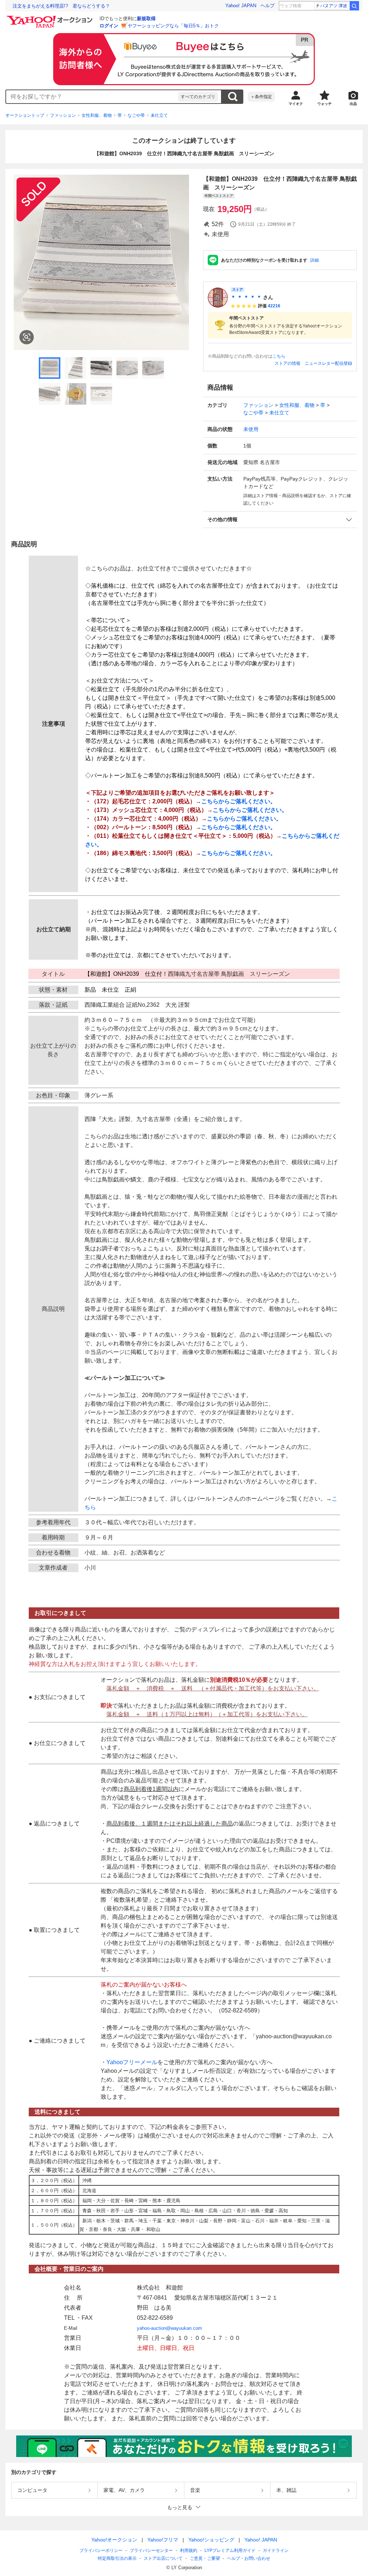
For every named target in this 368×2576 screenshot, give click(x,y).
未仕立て (159, 115)
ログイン (109, 26)
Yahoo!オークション (114, 2540)
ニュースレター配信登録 (328, 363)
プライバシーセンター (151, 2550)
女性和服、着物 (97, 115)
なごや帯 (136, 115)
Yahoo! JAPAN (241, 6)
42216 (274, 306)
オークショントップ (25, 115)
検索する (233, 97)
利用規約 (189, 2550)
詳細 (314, 260)
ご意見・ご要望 (205, 2558)
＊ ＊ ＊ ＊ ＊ (246, 297)
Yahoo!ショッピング (211, 2540)
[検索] (354, 6)
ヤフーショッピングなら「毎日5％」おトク (173, 26)
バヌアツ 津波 (334, 6)
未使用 (251, 429)
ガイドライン (276, 2550)
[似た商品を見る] (27, 337)
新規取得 (146, 19)
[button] (280, 520)
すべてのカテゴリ (198, 97)
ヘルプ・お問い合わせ (249, 2558)
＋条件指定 (261, 97)
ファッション (63, 115)
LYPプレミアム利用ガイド (230, 2550)
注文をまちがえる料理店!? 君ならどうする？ (61, 6)
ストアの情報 (287, 363)
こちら (279, 356)
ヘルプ (268, 6)
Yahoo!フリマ (163, 2540)
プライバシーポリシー (101, 2550)
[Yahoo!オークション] (51, 18)
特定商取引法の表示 (117, 2558)
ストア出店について (163, 2558)
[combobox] (92, 97)
